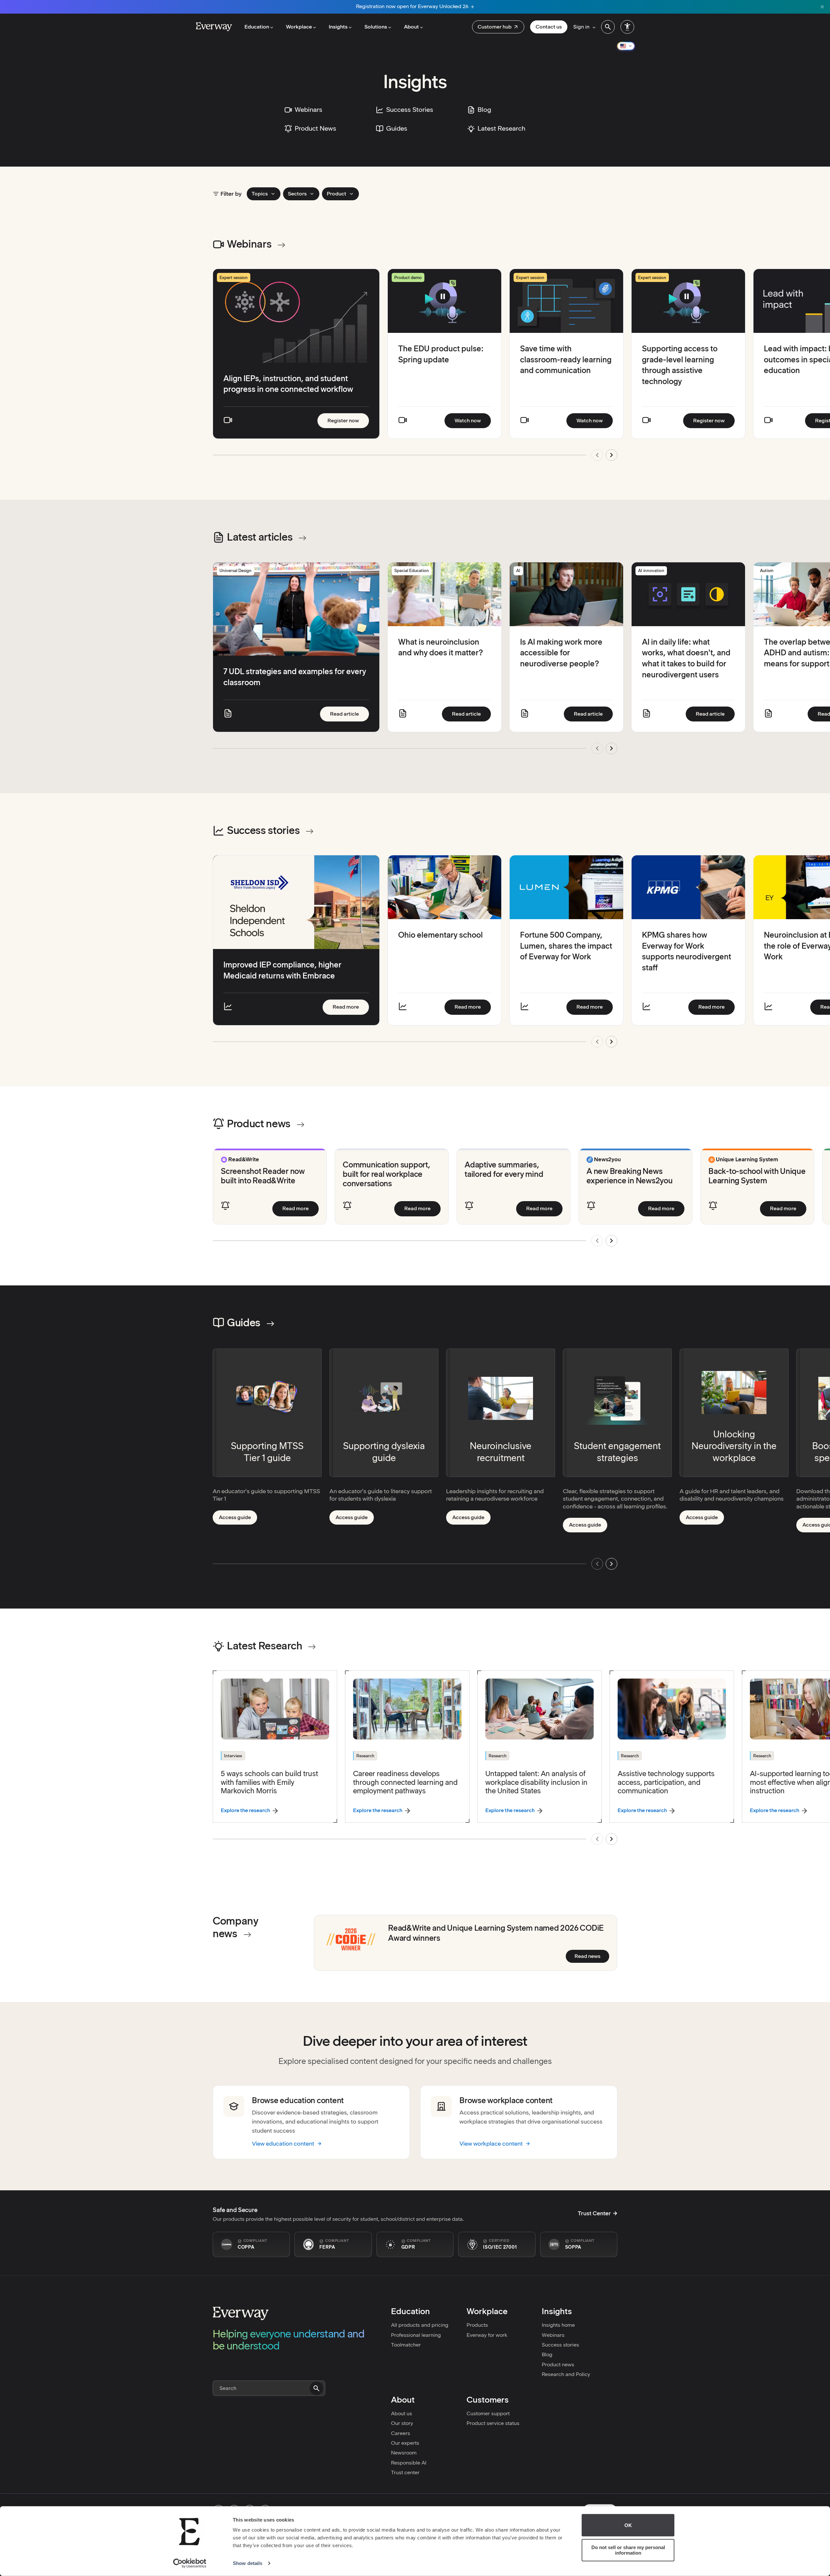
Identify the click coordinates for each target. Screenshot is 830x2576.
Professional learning (416, 2335)
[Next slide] (611, 455)
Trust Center (594, 2213)
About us (402, 2413)
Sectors (297, 194)
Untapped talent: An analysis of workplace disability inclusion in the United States (536, 1782)
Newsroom (404, 2453)
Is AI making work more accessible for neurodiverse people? (561, 653)
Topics (260, 194)
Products (477, 2325)
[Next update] (611, 748)
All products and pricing (420, 2325)
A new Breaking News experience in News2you (630, 1176)
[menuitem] (498, 27)
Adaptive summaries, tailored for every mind (504, 1169)
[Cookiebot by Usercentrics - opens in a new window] (190, 2563)
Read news (592, 1956)
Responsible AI (409, 2463)
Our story (402, 2423)
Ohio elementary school (440, 935)
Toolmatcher (406, 2345)
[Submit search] (316, 2388)
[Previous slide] (597, 455)
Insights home (558, 2325)
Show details (248, 2563)
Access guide (238, 1519)
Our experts (405, 2443)
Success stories (560, 2345)
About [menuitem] (411, 27)
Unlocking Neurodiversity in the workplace (734, 1446)
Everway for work (487, 2335)
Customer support (488, 2413)
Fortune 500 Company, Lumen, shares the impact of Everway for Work (566, 946)
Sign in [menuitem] (581, 27)
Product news (558, 2365)
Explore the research (245, 1810)
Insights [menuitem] (338, 27)
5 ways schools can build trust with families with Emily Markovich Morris (269, 1782)
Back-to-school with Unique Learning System (757, 1176)
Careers (401, 2433)
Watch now (473, 420)
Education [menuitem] (257, 27)
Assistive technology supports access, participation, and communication (666, 1782)
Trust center (405, 2472)
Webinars (553, 2335)
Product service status (493, 2423)
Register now (348, 420)
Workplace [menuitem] (299, 27)
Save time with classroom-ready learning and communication (566, 359)
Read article (350, 714)
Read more (351, 1007)
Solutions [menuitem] (376, 27)
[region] (415, 369)
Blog (547, 2354)
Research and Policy (566, 2374)
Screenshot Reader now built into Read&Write (263, 1176)
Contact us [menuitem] (549, 27)
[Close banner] (822, 7)
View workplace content (491, 2143)
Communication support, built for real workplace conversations (386, 1174)
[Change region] (626, 46)
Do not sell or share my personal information (628, 2550)
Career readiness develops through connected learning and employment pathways (405, 1782)
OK (628, 2525)
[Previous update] (597, 748)
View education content (283, 2143)
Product (337, 194)
